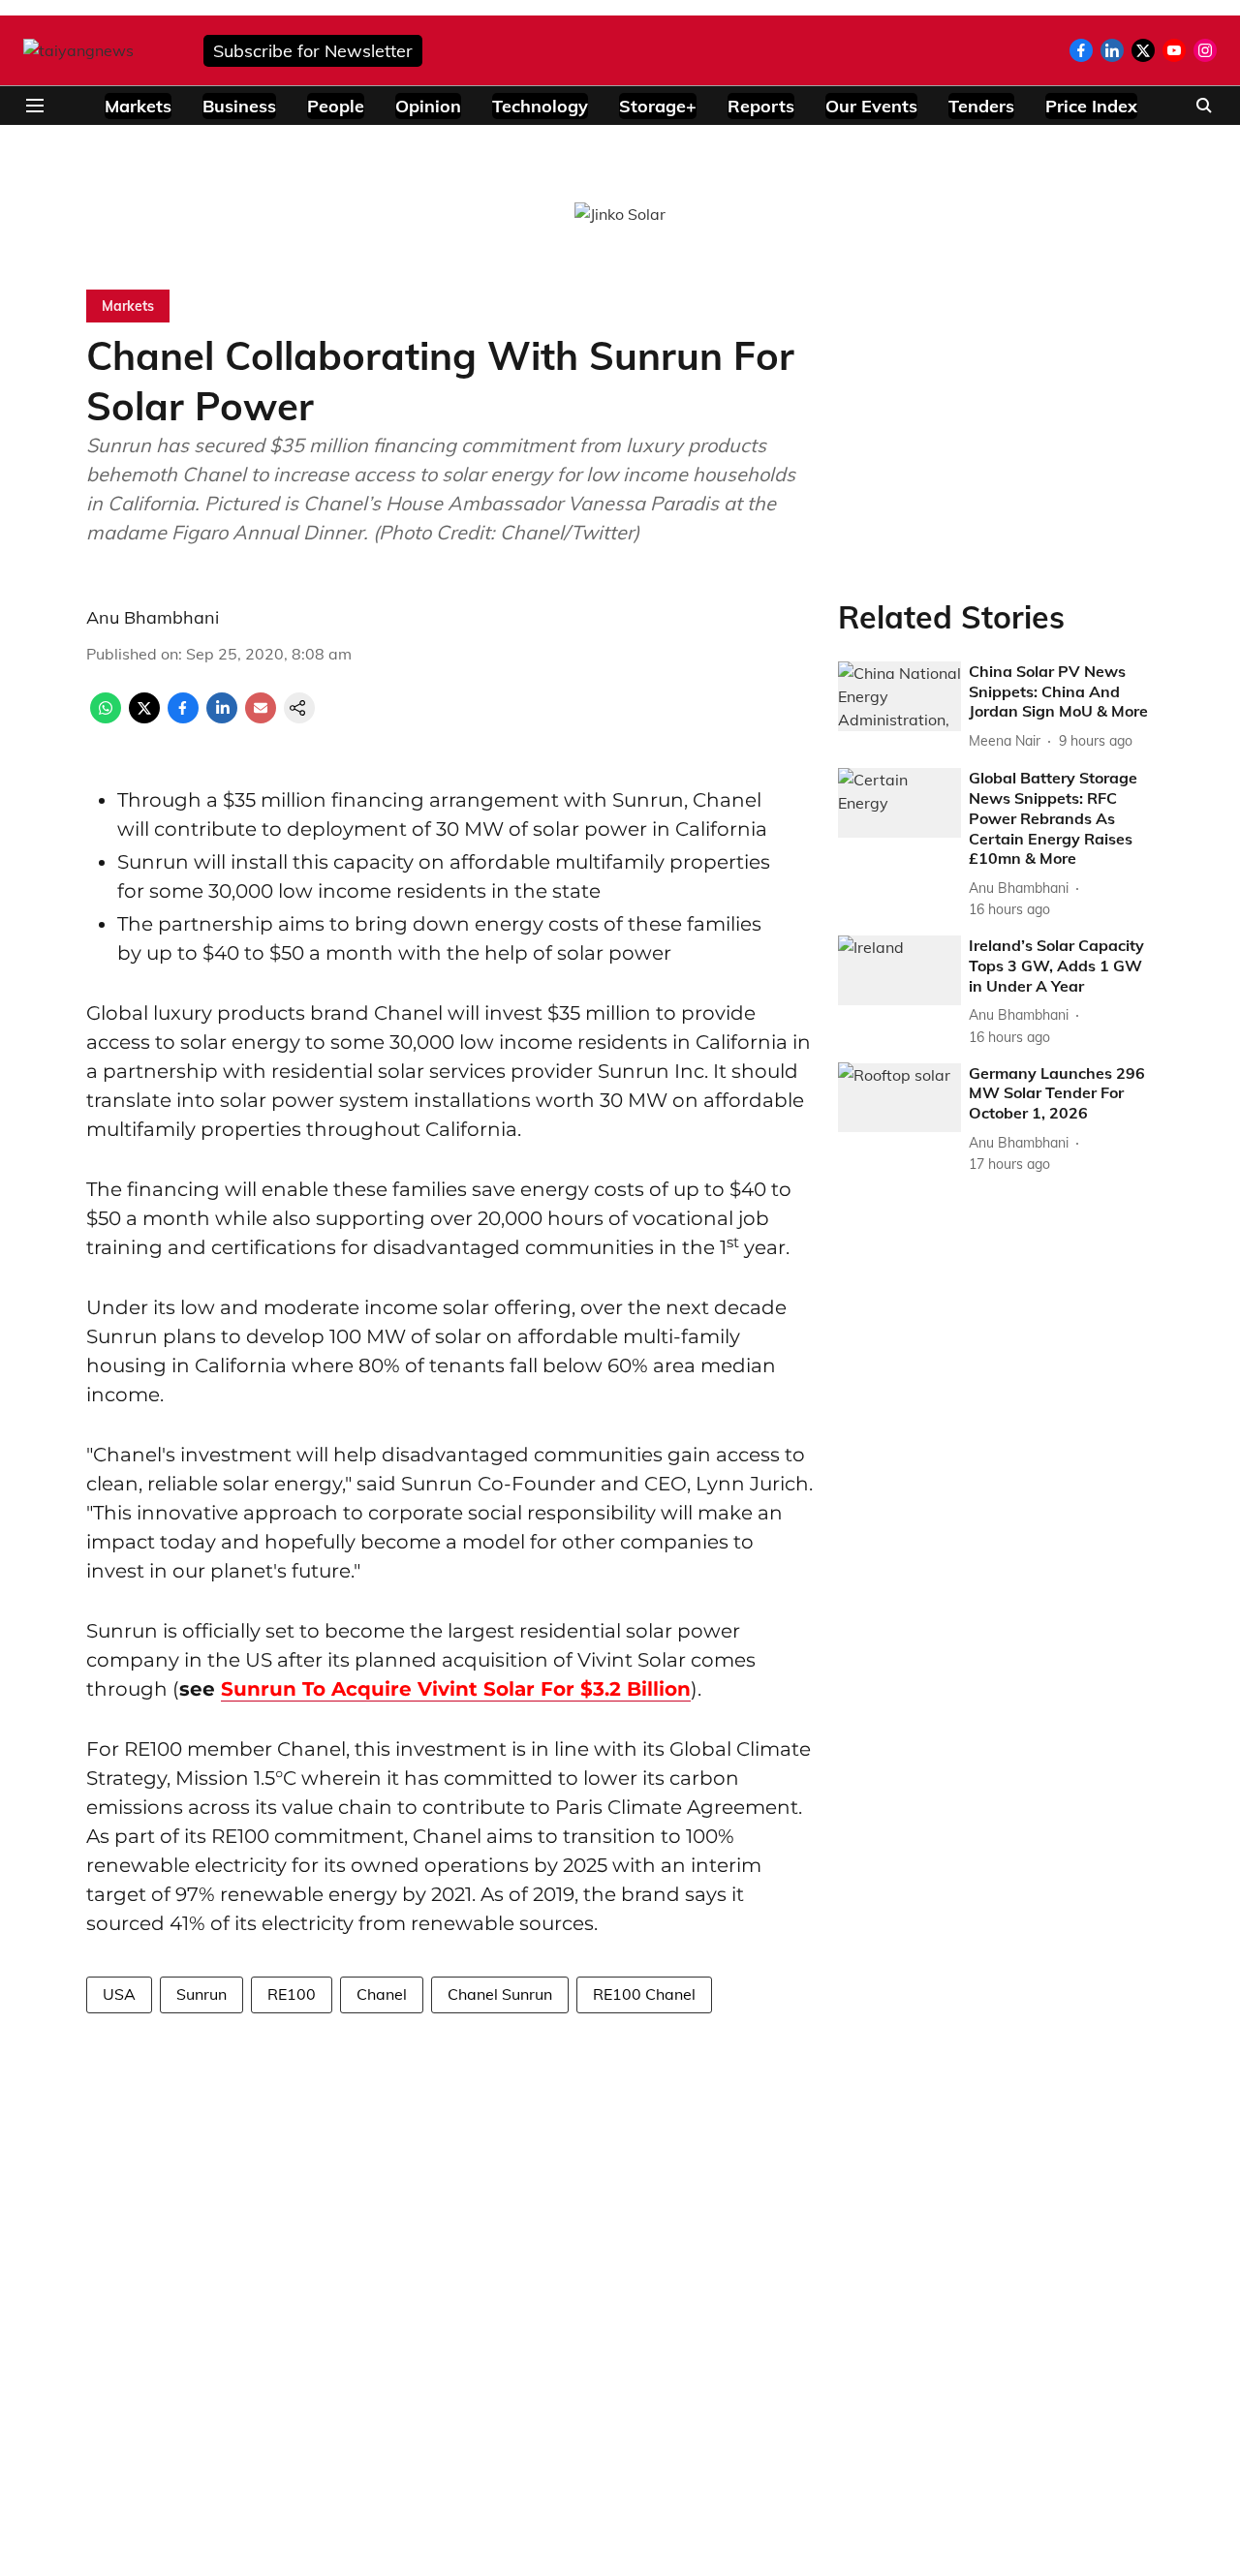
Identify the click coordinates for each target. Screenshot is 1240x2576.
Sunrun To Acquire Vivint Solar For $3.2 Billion (456, 1689)
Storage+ (658, 106)
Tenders (981, 106)
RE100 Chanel (644, 1994)
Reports (761, 106)
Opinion (428, 106)
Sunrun (201, 1994)
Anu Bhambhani (153, 617)
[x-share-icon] (144, 718)
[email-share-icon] (261, 718)
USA (119, 1994)
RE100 (292, 1994)
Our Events (871, 106)
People (336, 106)
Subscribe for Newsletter (313, 51)
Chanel (382, 1994)
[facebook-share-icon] (183, 718)
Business (239, 106)
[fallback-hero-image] (899, 696)
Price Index (1091, 106)
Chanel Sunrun (500, 1994)
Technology (540, 106)
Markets (138, 106)
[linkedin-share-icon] (222, 718)
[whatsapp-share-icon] (106, 718)
